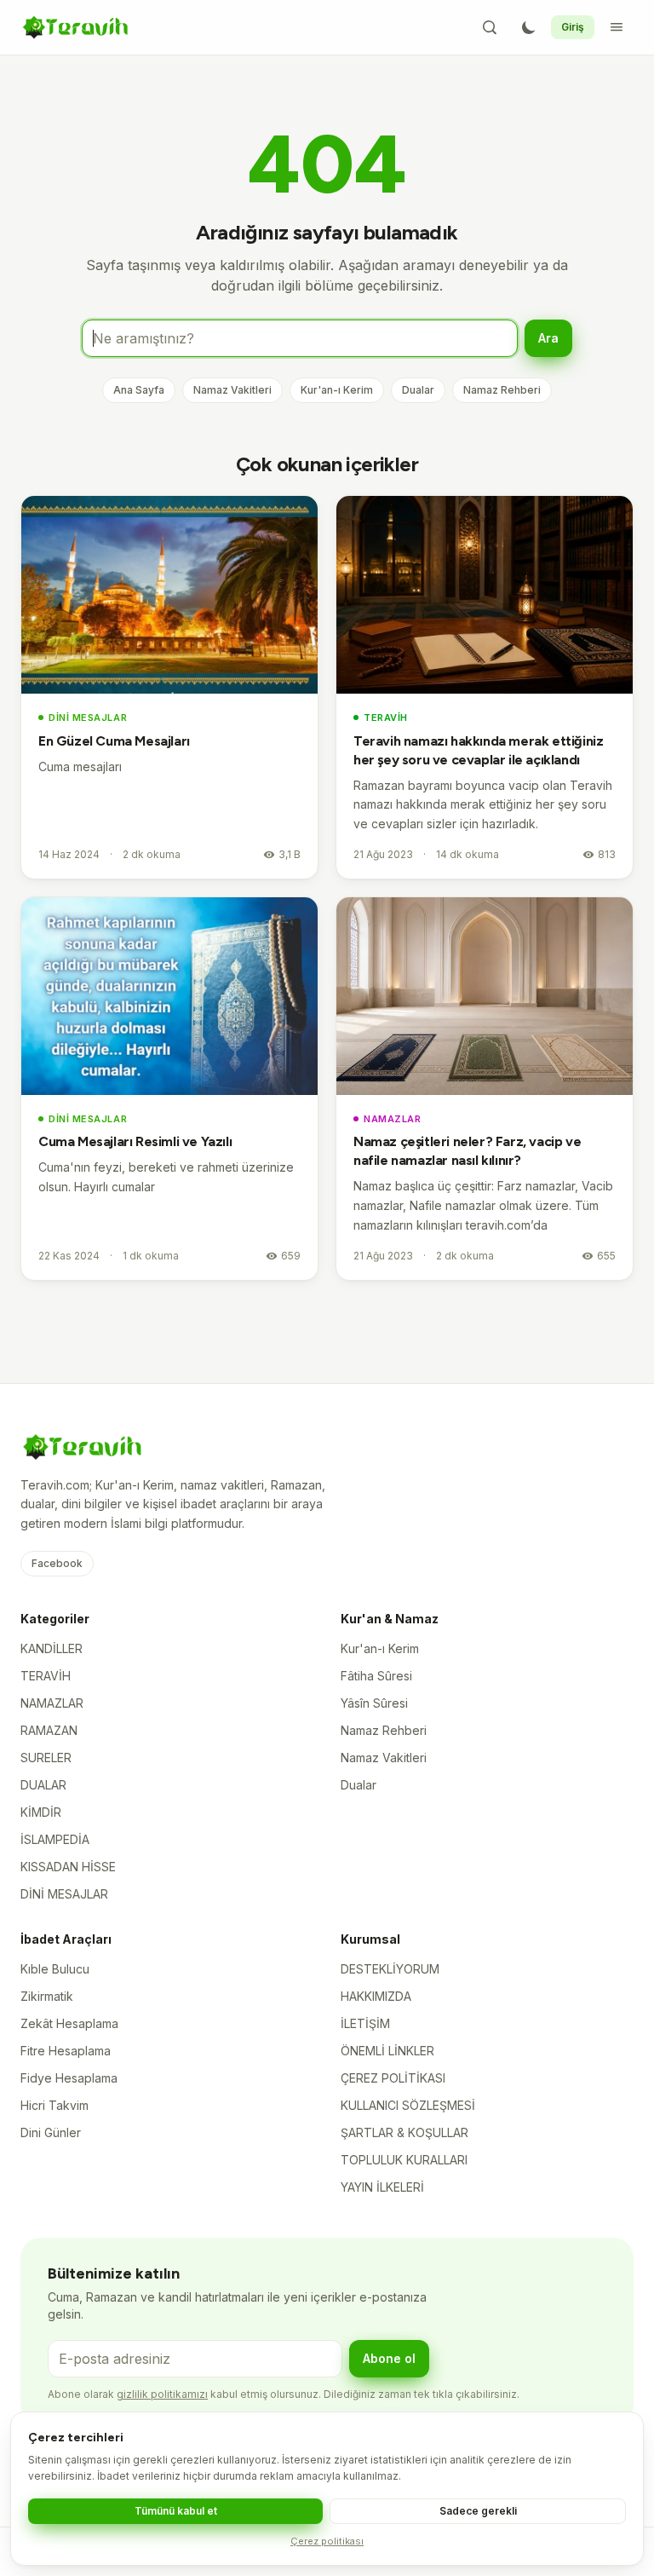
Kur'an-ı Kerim (337, 390)
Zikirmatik (47, 1996)
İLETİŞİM (365, 2023)
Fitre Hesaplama (66, 2051)
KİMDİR (41, 1812)
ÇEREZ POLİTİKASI (393, 2078)
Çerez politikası (327, 2541)
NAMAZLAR (392, 1119)
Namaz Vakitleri (232, 390)
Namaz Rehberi (502, 390)
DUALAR (43, 1785)
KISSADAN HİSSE (68, 1867)
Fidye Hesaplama (69, 2078)
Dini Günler (51, 2132)
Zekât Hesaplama (69, 2023)
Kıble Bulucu (55, 1969)
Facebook (57, 1563)
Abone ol (389, 2358)
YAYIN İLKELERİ (382, 2187)
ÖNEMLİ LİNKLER (387, 2051)
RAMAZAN (49, 1730)
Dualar (418, 390)
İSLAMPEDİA (55, 1839)
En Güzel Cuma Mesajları (114, 741)
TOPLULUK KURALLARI (404, 2160)
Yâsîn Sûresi (374, 1703)
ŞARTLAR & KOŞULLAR (404, 2132)
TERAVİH (386, 717)
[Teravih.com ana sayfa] (75, 27)
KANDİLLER (52, 1648)
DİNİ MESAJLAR (88, 717)
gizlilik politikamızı (162, 2394)
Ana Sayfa (139, 390)
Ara (548, 338)
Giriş (573, 27)
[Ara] (490, 27)
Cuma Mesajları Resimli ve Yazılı (135, 1141)
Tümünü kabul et (176, 2511)
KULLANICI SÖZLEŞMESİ (408, 2105)
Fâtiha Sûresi (376, 1676)
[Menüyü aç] (617, 27)
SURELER (46, 1758)
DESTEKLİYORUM (390, 1969)
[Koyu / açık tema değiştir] (529, 27)
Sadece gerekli (478, 2511)
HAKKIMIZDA (376, 1996)
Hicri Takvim (54, 2105)
